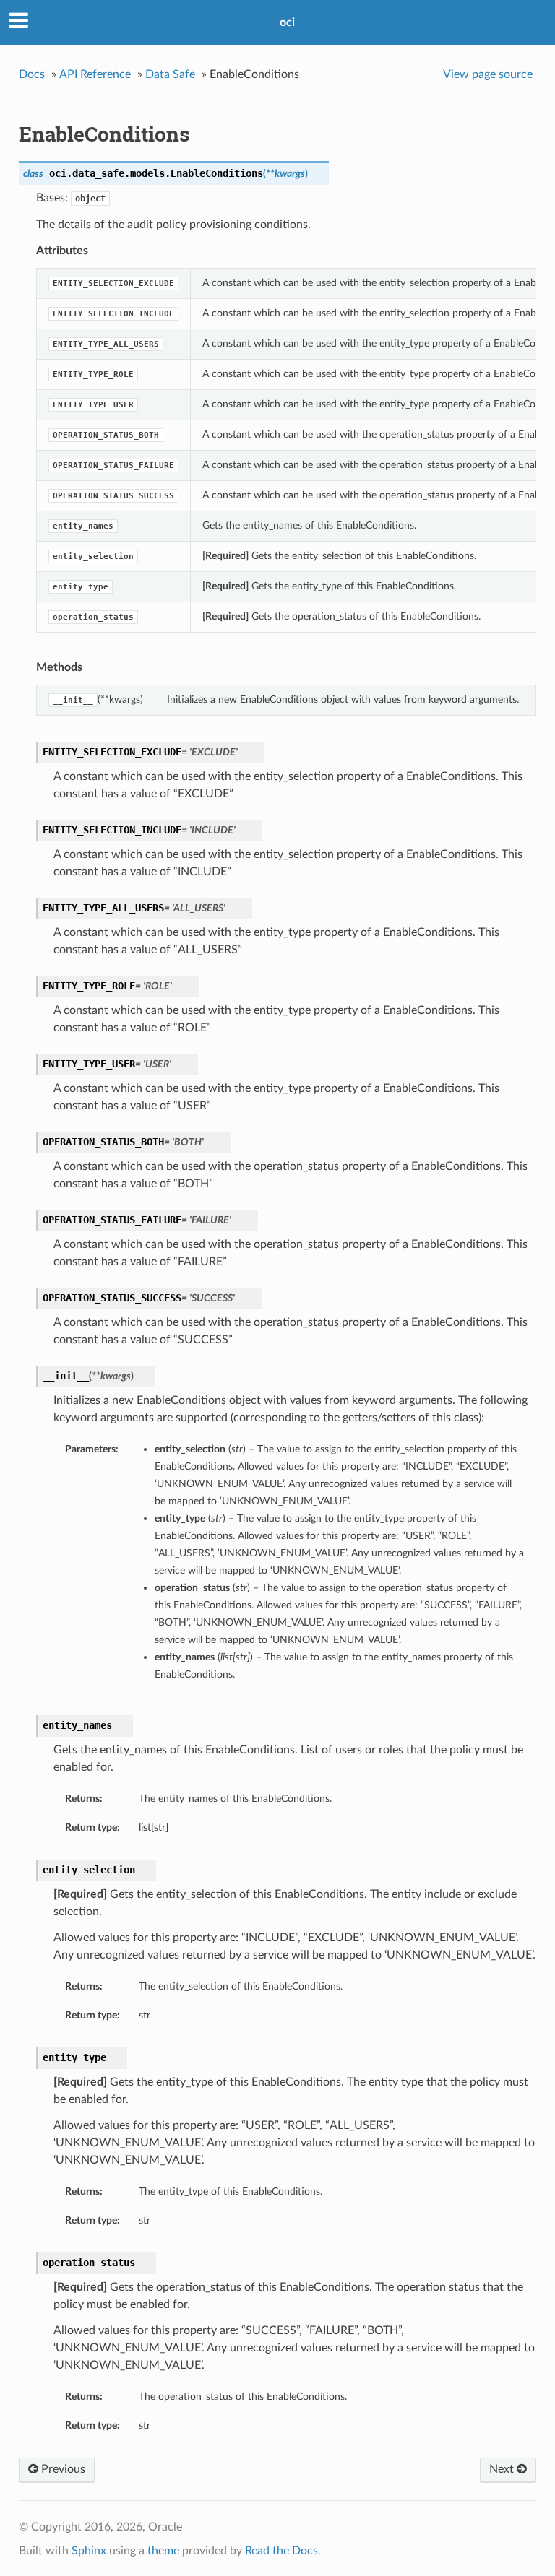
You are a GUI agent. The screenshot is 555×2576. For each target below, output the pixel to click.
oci (287, 22)
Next (503, 2469)
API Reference (95, 74)
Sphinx (89, 2551)
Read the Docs (281, 2551)
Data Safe (170, 74)
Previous (62, 2469)
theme (163, 2551)
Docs (32, 74)
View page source (488, 74)
